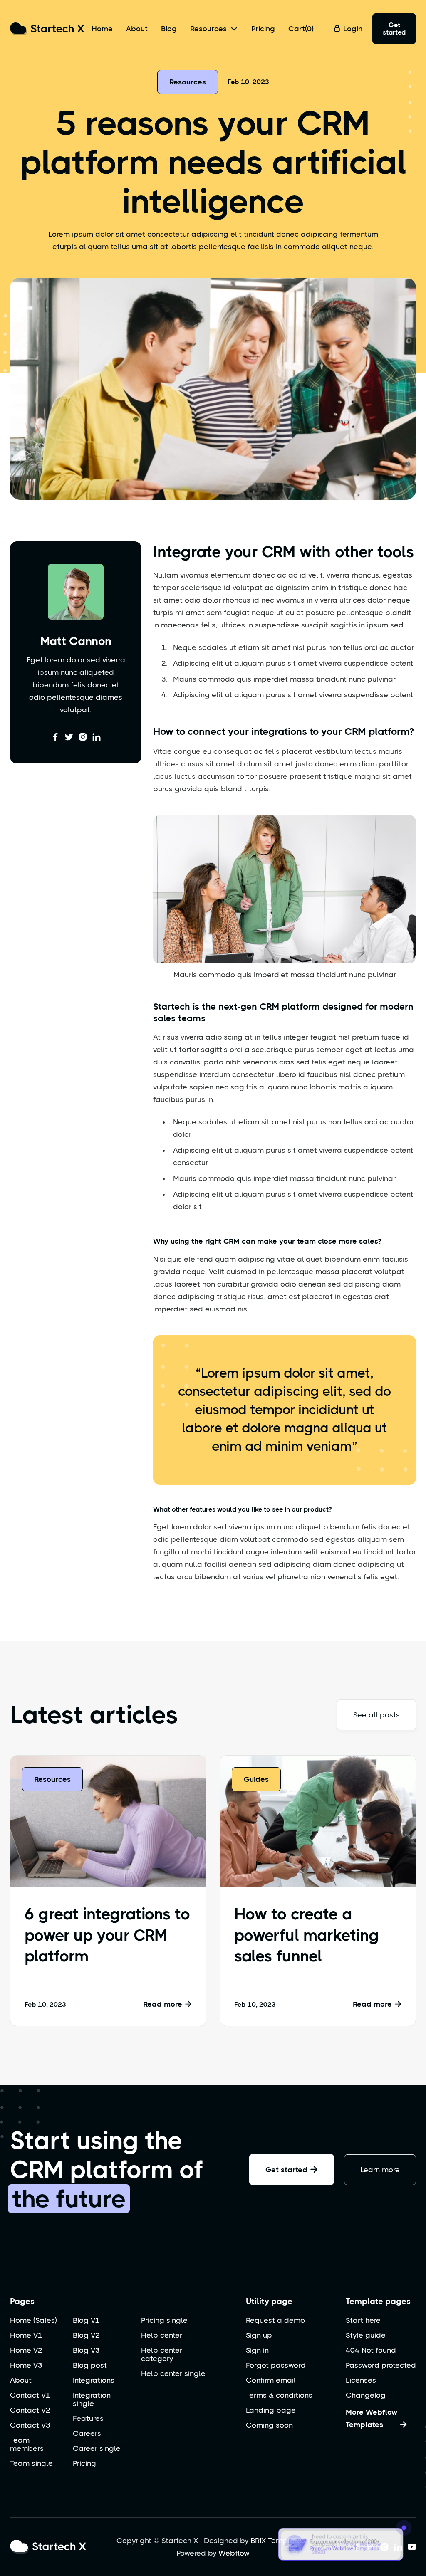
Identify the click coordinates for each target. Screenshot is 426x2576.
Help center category (162, 2354)
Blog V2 (86, 2335)
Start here (363, 2320)
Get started (394, 28)
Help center (162, 2335)
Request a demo (275, 2320)
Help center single (173, 2373)
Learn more (380, 2170)
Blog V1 (86, 2320)
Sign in (257, 2350)
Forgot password (276, 2365)
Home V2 (26, 2350)
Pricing (263, 29)
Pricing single (164, 2320)
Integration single (92, 2399)
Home (102, 29)
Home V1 (26, 2335)
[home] (47, 29)
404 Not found (371, 2350)
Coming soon (269, 2425)
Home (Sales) (33, 2320)
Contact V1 (30, 2395)
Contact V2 (30, 2410)
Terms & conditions (279, 2395)
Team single (31, 2463)
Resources (188, 82)
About (137, 29)
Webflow (234, 2553)
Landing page (271, 2410)
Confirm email (271, 2380)
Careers (87, 2433)
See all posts (376, 1715)
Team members (27, 2444)
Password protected (381, 2365)
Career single (97, 2448)
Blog (169, 29)
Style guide (366, 2335)
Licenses (361, 2380)
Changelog (366, 2395)
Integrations (94, 2380)
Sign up (259, 2335)
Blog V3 (86, 2350)
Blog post (90, 2365)
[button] (214, 29)
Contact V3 (30, 2425)
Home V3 (26, 2365)
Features (88, 2418)
